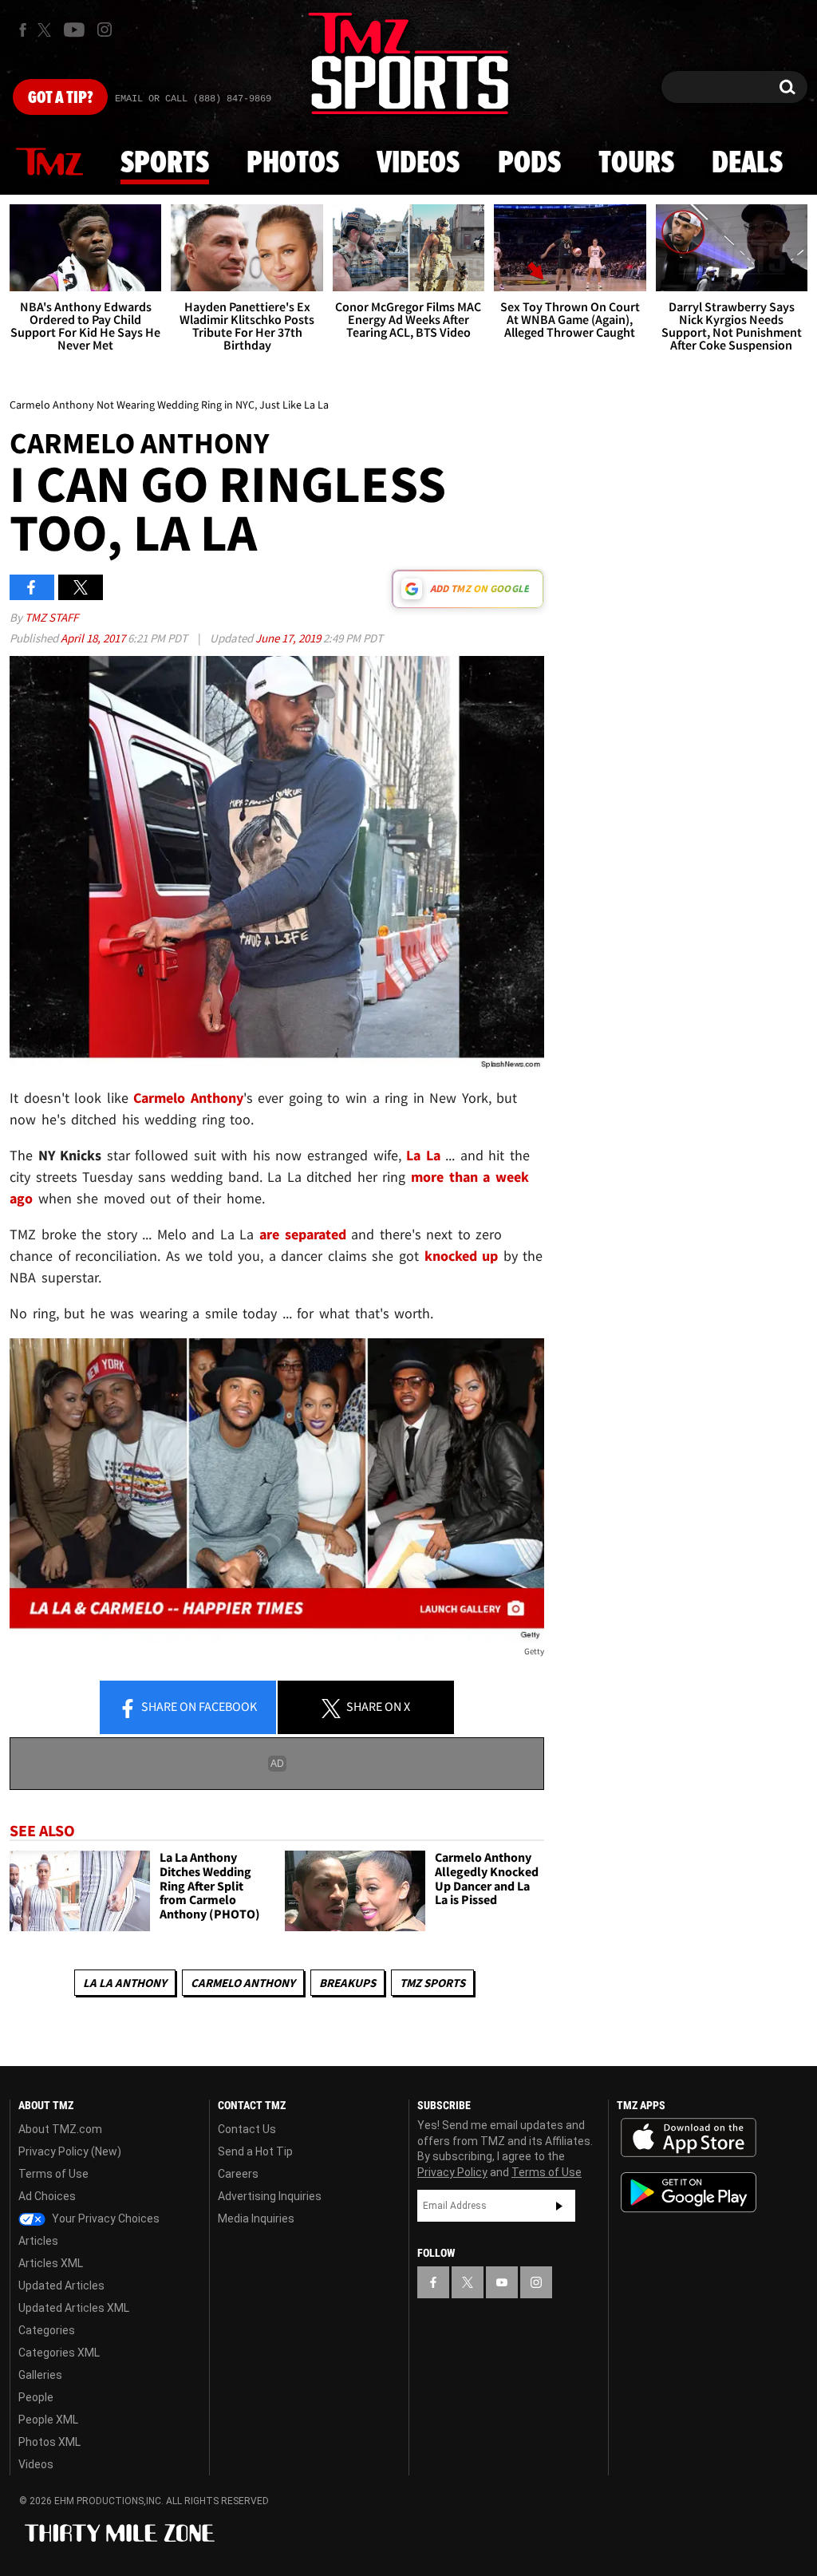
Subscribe (559, 2206)
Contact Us (247, 2129)
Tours (636, 164)
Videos (418, 164)
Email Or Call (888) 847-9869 (193, 99)
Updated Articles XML (74, 2308)
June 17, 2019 (289, 638)
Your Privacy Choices (105, 2218)
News (49, 163)
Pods (529, 164)
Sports (165, 164)
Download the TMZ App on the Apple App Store (689, 2138)
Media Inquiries (256, 2218)
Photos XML (49, 2442)
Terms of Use (53, 2174)
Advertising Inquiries (270, 2196)
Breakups (347, 1983)
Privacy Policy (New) (70, 2151)
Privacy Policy (452, 2172)
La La (423, 1155)
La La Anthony (125, 1983)
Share (198, 1706)
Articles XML (51, 2263)
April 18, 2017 (94, 638)
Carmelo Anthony (188, 1098)
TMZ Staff (51, 617)
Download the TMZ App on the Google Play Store (689, 2193)
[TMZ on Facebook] (23, 30)
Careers (238, 2174)
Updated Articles (61, 2286)
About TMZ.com (60, 2129)
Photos (293, 164)
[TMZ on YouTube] (502, 2282)
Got (60, 98)
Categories (47, 2330)
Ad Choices (47, 2196)
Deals (747, 164)
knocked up (462, 1256)
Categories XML (59, 2353)
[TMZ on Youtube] (74, 30)
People (36, 2397)
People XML (48, 2420)
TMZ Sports (432, 1983)
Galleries (40, 2375)
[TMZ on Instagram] (105, 30)
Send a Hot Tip (255, 2151)
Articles (38, 2241)
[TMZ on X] (47, 30)
